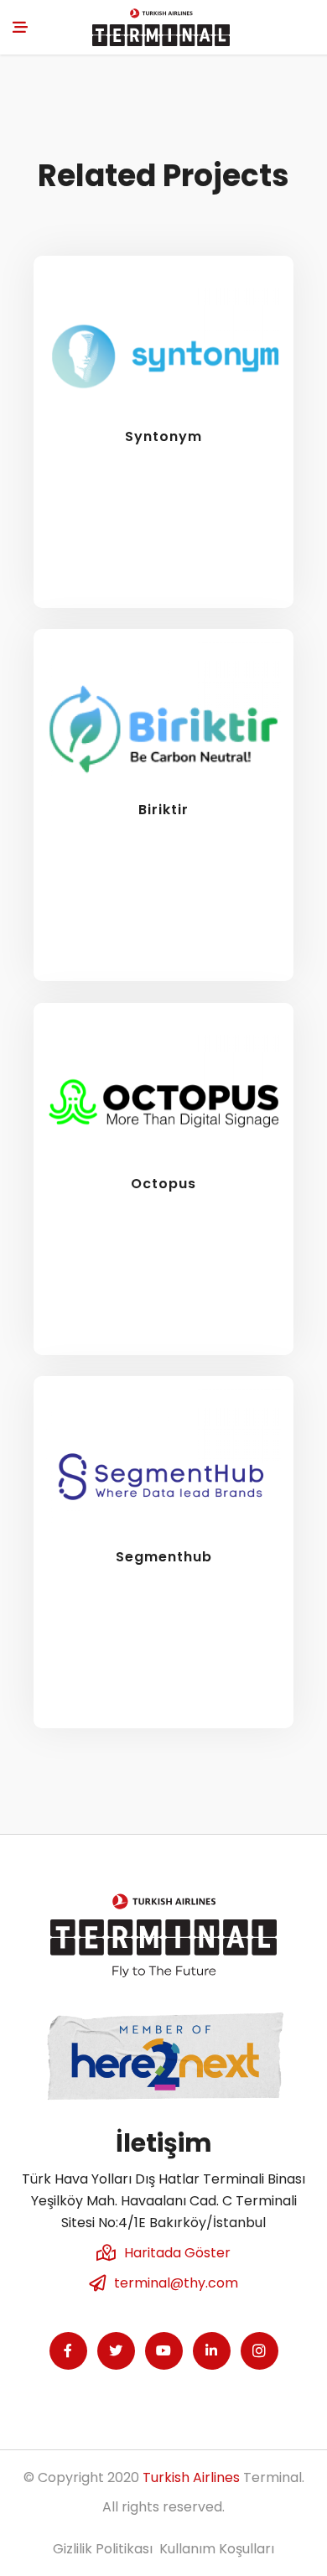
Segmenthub (164, 1557)
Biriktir (163, 810)
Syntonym (163, 436)
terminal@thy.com (176, 2283)
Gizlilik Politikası (103, 2549)
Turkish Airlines (191, 2477)
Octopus (163, 1184)
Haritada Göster (177, 2253)
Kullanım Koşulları (217, 2549)
